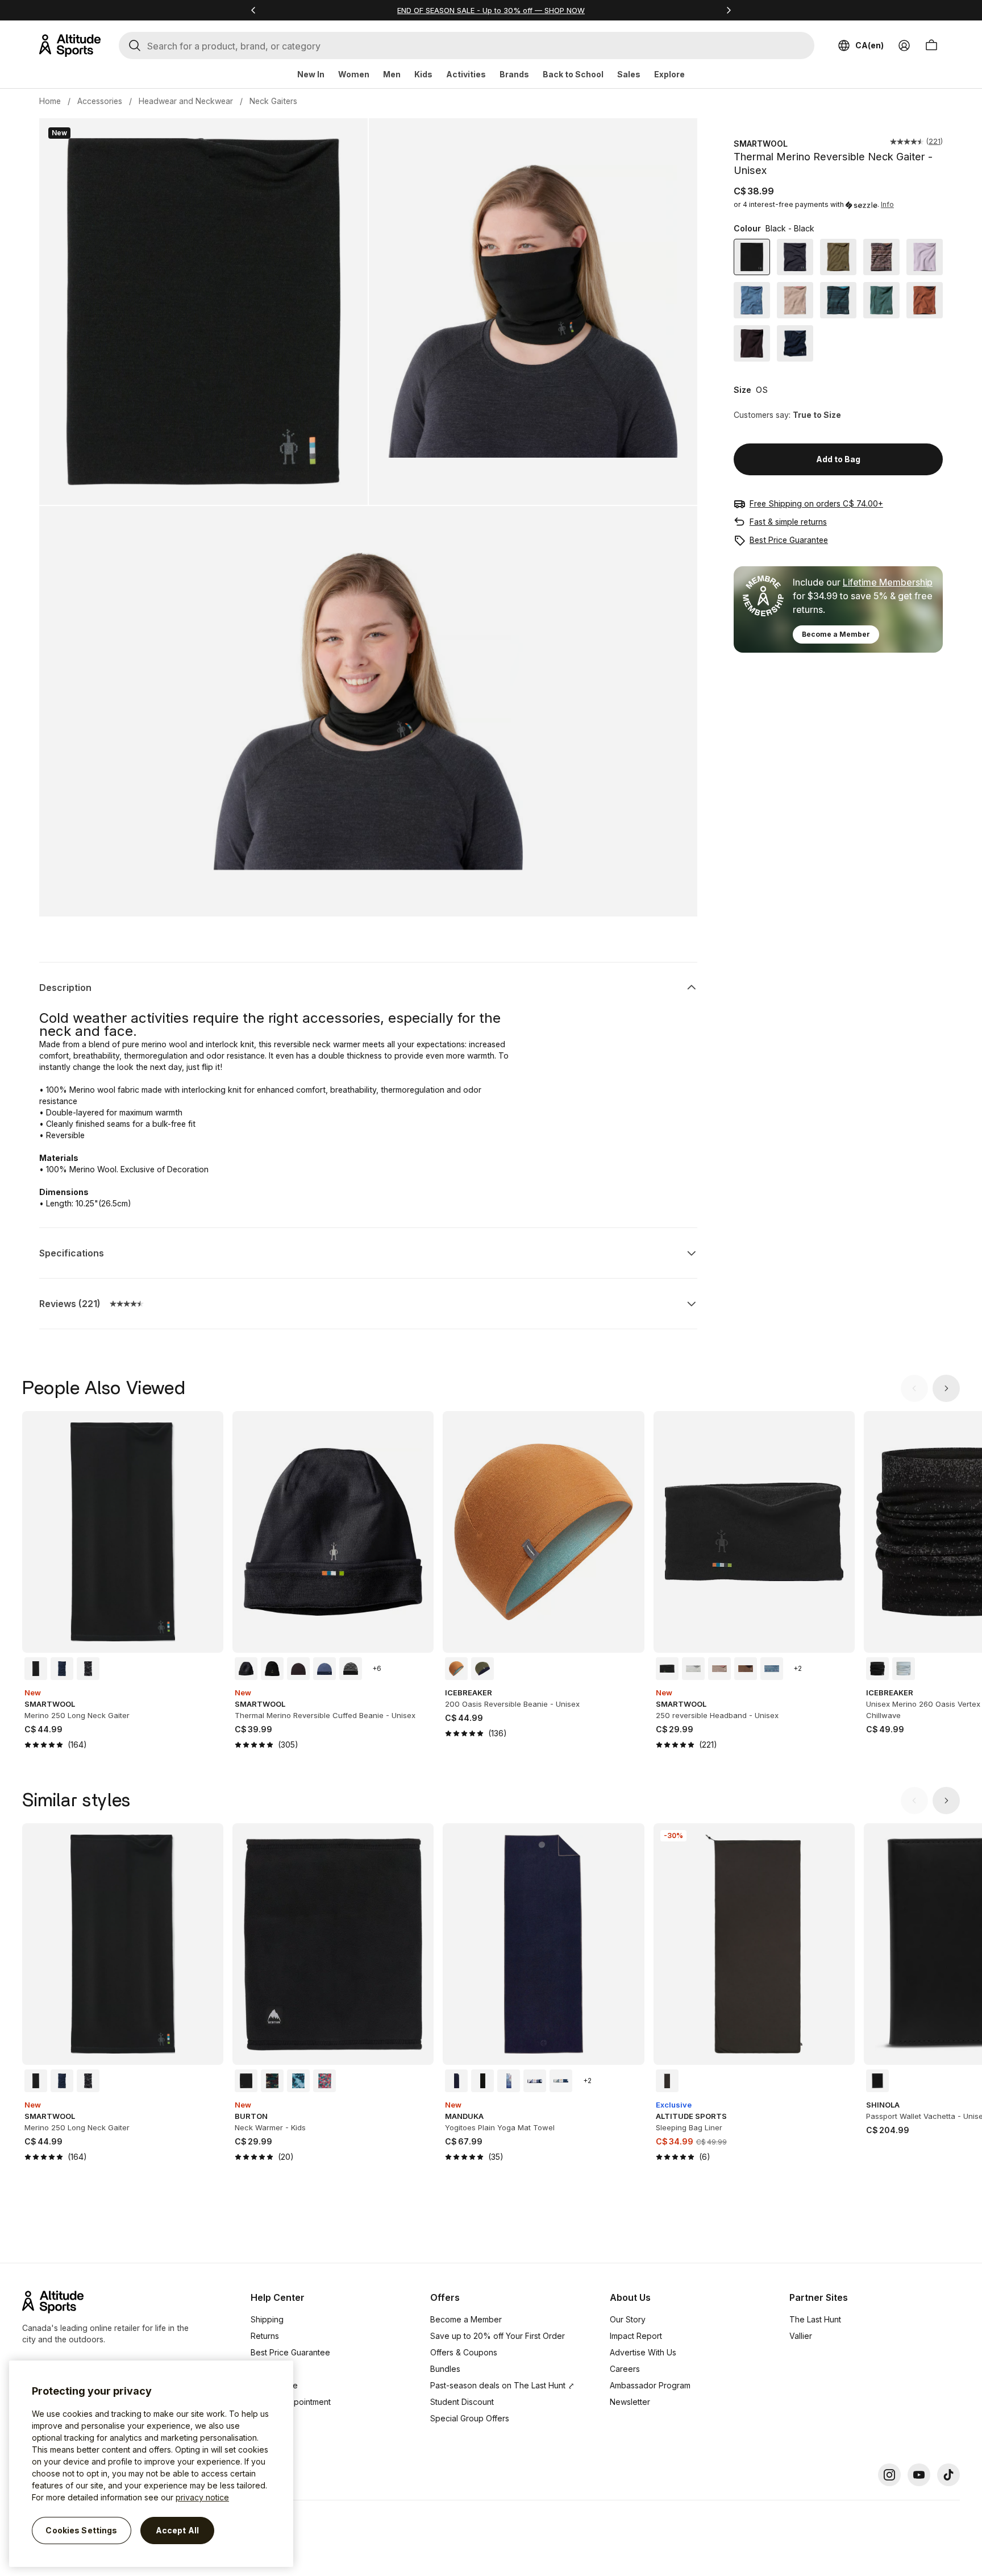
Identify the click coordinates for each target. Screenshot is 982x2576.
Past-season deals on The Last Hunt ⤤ (502, 2385)
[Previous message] (253, 10)
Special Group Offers (470, 2418)
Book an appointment (291, 2402)
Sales (629, 74)
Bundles (445, 2369)
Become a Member (836, 634)
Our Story (628, 2319)
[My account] (904, 45)
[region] (151, 2464)
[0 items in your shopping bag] (931, 45)
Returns (265, 2336)
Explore (669, 74)
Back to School (573, 74)
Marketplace (274, 2385)
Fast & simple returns (788, 522)
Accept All (177, 2530)
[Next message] (729, 10)
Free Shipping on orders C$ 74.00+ (816, 503)
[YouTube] (919, 2475)
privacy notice (202, 2497)
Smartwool (761, 144)
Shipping (267, 2319)
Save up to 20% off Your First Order (498, 2336)
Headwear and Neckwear (186, 101)
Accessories (100, 101)
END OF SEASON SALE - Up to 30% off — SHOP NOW (491, 10)
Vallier (801, 2336)
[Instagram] (889, 2475)
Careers (625, 2369)
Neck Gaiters (273, 101)
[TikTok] (948, 2475)
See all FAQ (272, 2435)
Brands (514, 74)
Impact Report (636, 2336)
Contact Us (271, 2418)
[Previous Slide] (914, 1388)
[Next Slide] (946, 1388)
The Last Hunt (815, 2319)
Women (354, 74)
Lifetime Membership (888, 582)
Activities (466, 74)
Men (392, 74)
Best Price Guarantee (789, 540)
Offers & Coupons (464, 2352)
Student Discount (462, 2402)
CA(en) (869, 45)
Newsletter (630, 2402)
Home (50, 101)
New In (311, 74)
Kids (423, 74)
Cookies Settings (81, 2530)
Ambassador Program (650, 2385)
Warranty (267, 2369)
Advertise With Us (643, 2352)
